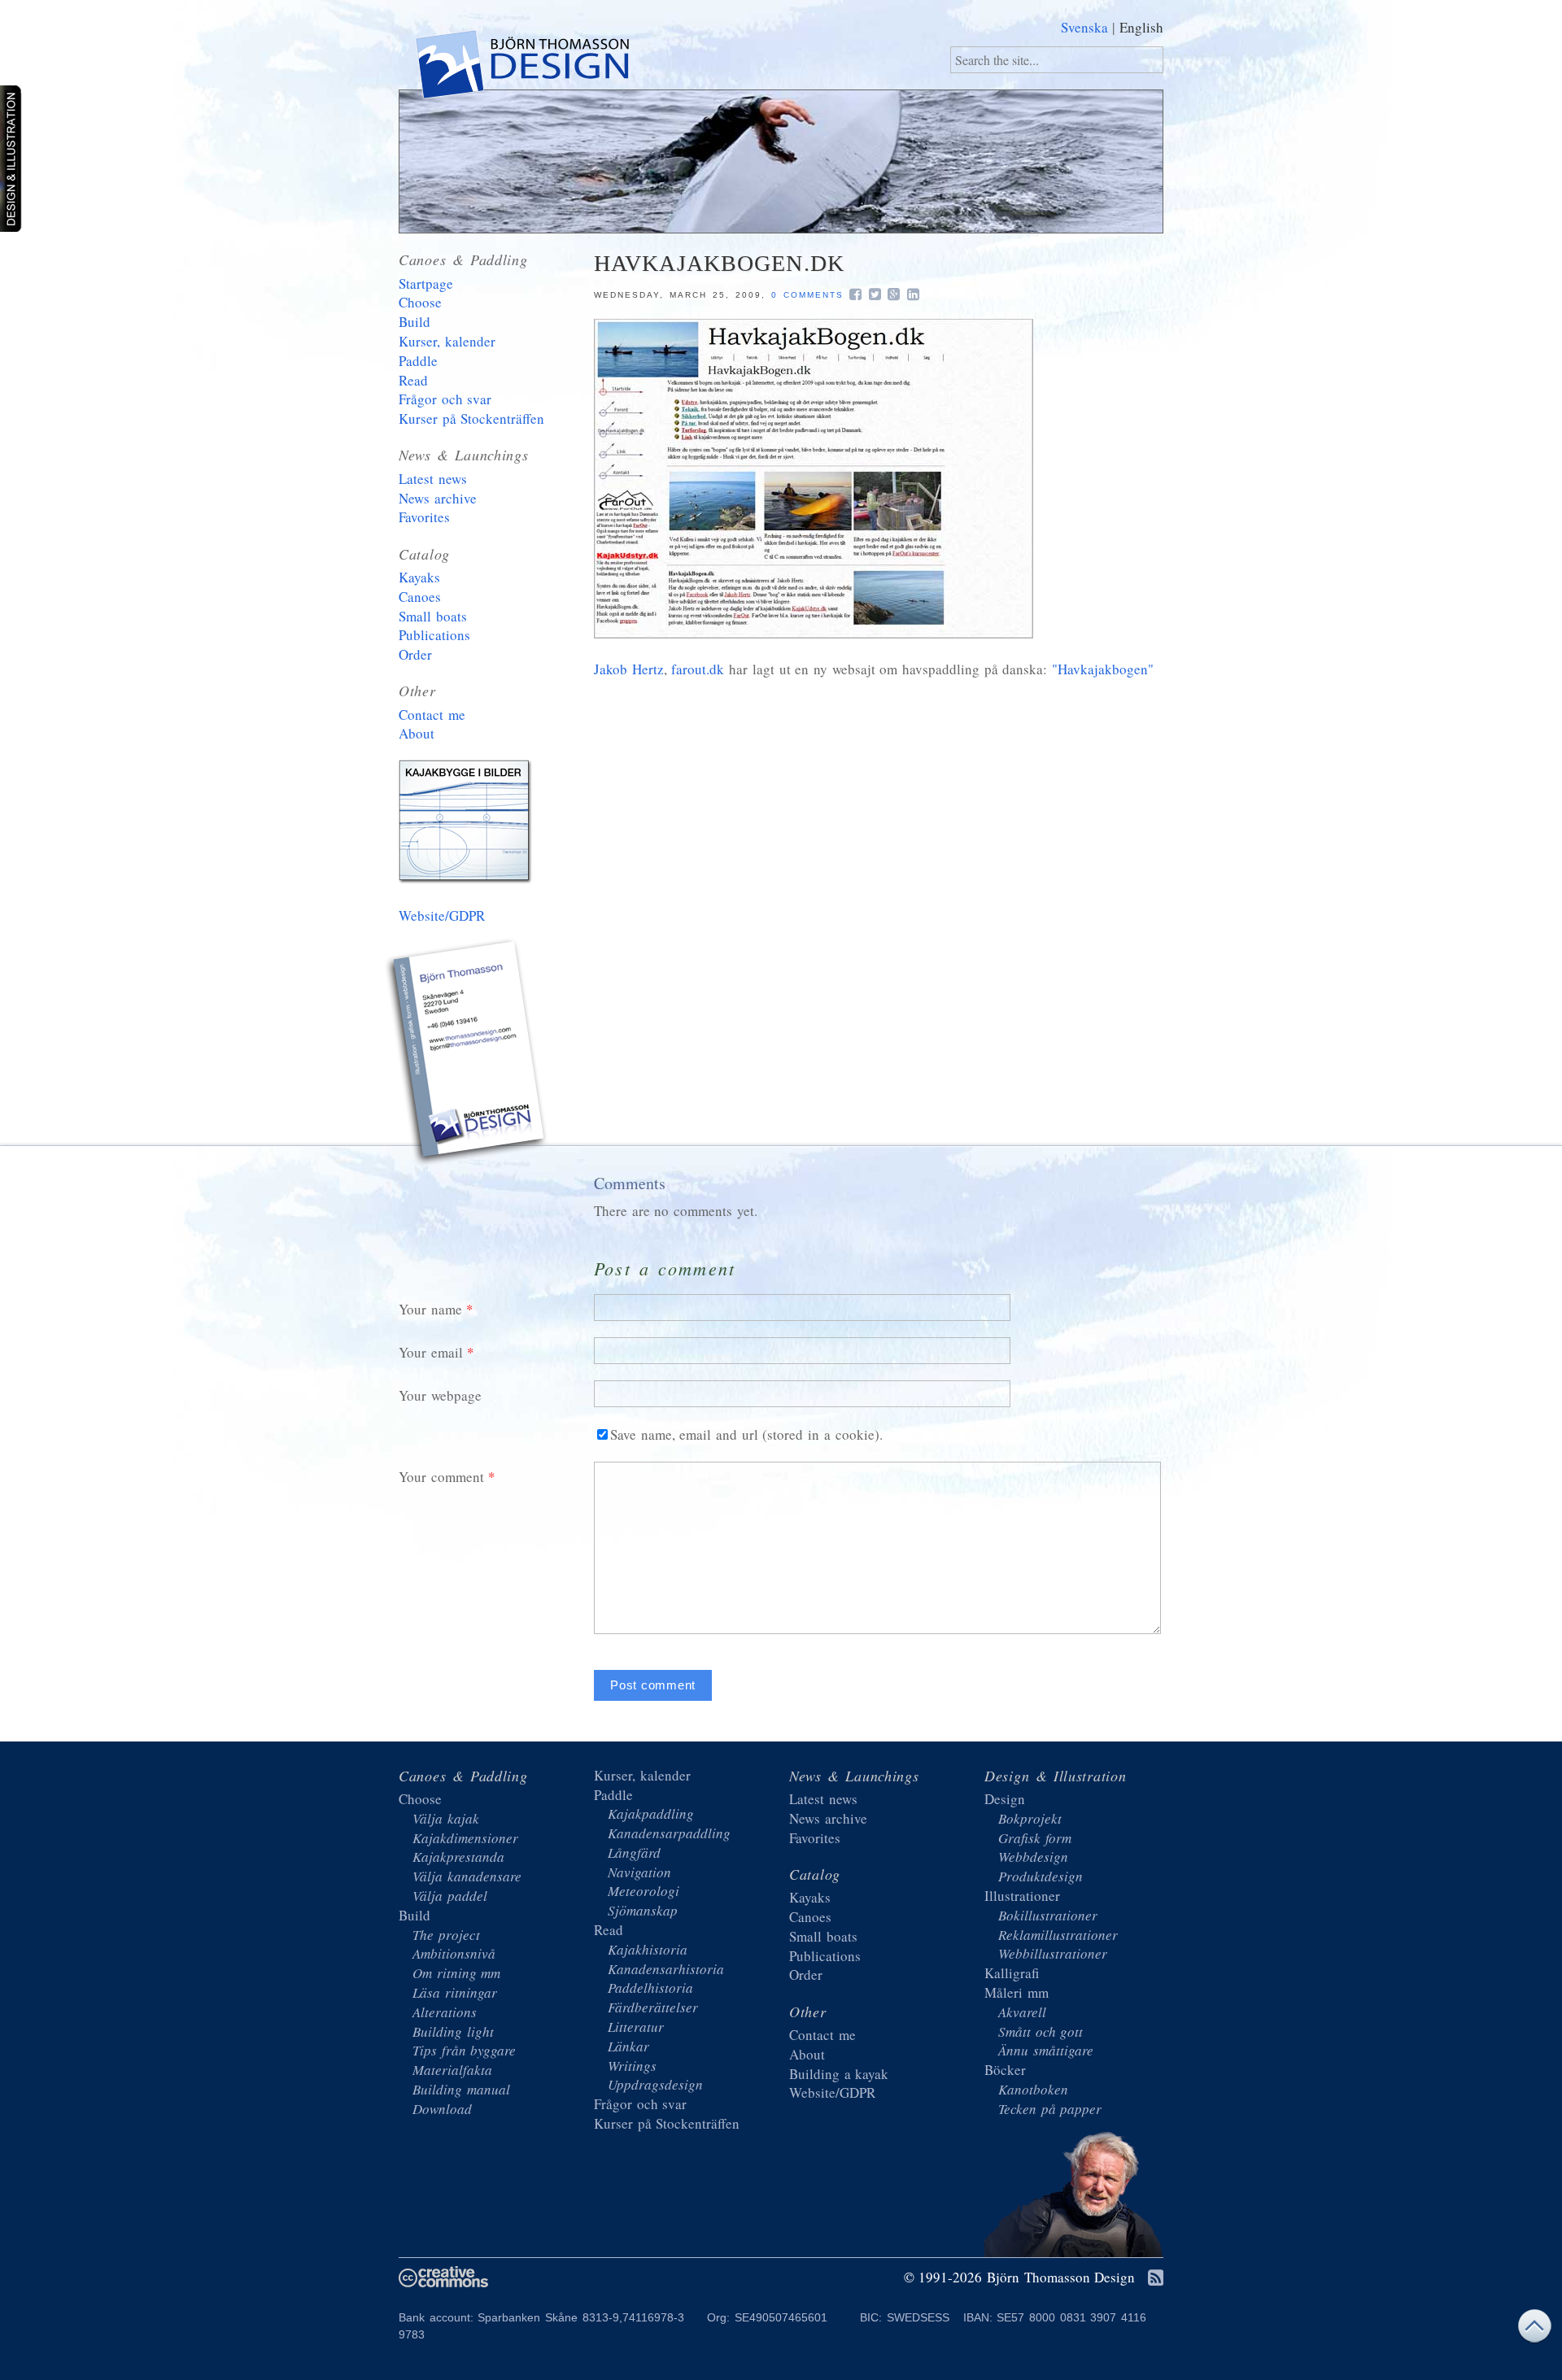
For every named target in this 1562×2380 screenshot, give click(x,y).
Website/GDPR (442, 915)
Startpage (426, 283)
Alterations (445, 2012)
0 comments (807, 295)
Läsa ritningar (455, 1992)
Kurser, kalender (447, 341)
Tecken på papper (1050, 2109)
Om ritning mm (456, 1973)
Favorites (424, 517)
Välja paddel (450, 1896)
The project (446, 1935)
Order (415, 654)
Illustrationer (1022, 1896)
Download (442, 2109)
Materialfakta (452, 2070)
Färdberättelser (653, 2007)
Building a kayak (468, 825)
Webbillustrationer (1053, 1953)
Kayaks (419, 577)
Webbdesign (1033, 1857)
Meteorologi (644, 1891)
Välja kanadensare (467, 1876)
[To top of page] (1534, 2330)
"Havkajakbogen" (1103, 669)
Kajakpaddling (651, 1813)
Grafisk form (1035, 1838)
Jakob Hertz (629, 669)
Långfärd (634, 1853)
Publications (434, 635)
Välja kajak (446, 1818)
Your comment (441, 1477)
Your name (430, 1309)
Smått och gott (1041, 2031)
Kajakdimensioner (465, 1838)
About (417, 733)
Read (413, 380)
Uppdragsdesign (655, 2084)
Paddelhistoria (650, 1988)
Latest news (433, 479)
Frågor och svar (445, 399)
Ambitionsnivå (454, 1953)
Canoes (420, 597)
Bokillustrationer (1048, 1915)
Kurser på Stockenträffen (471, 418)
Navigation (639, 1872)
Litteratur (636, 2027)
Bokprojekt (1030, 1818)
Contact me (432, 715)
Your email (431, 1352)
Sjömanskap (643, 1910)
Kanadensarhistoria (666, 1969)
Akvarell (1022, 2012)
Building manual (461, 2089)
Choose (420, 302)
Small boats (433, 616)
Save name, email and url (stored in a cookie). (746, 1434)
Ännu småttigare (1046, 2050)
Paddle (418, 361)
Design (1005, 1799)
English (1141, 27)
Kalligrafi (1012, 1973)
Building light (453, 2031)
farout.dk (698, 669)
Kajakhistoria (648, 1949)
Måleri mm (1017, 1992)
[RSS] (1156, 2279)
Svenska (1084, 27)
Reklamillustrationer (1058, 1935)
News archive (438, 498)
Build (414, 322)
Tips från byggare (464, 2050)
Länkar (628, 2046)
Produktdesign (1041, 1876)
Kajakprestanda (458, 1857)
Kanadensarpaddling (669, 1833)
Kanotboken (1033, 2089)
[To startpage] (521, 68)
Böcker (1005, 2070)
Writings (632, 2066)
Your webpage (440, 1395)
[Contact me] (468, 1054)
